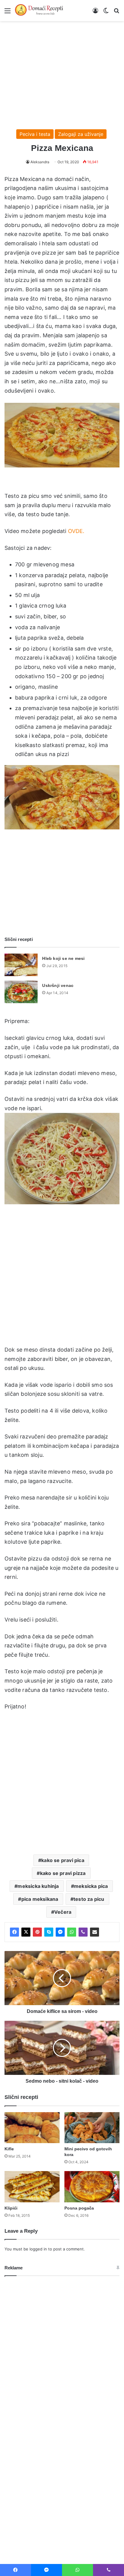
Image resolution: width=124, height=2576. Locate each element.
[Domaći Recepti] (39, 11)
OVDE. (76, 531)
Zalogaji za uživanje (81, 134)
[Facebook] (14, 1932)
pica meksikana (40, 1899)
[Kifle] (32, 2128)
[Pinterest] (37, 1932)
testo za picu (89, 1899)
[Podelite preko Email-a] (95, 1932)
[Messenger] (60, 1932)
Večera (63, 1912)
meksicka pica (91, 1886)
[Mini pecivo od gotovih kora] (92, 2128)
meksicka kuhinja (38, 1886)
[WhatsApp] (72, 1932)
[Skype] (49, 1932)
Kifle (9, 2149)
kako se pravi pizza (63, 1873)
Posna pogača (79, 2208)
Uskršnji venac (58, 985)
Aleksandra (40, 162)
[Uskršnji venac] (21, 992)
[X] (26, 1932)
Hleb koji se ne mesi (63, 958)
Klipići (11, 2208)
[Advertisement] (62, 72)
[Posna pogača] (92, 2187)
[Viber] (83, 1932)
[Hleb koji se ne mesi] (21, 965)
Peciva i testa (35, 134)
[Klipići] (32, 2187)
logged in (38, 2249)
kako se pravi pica (63, 1860)
